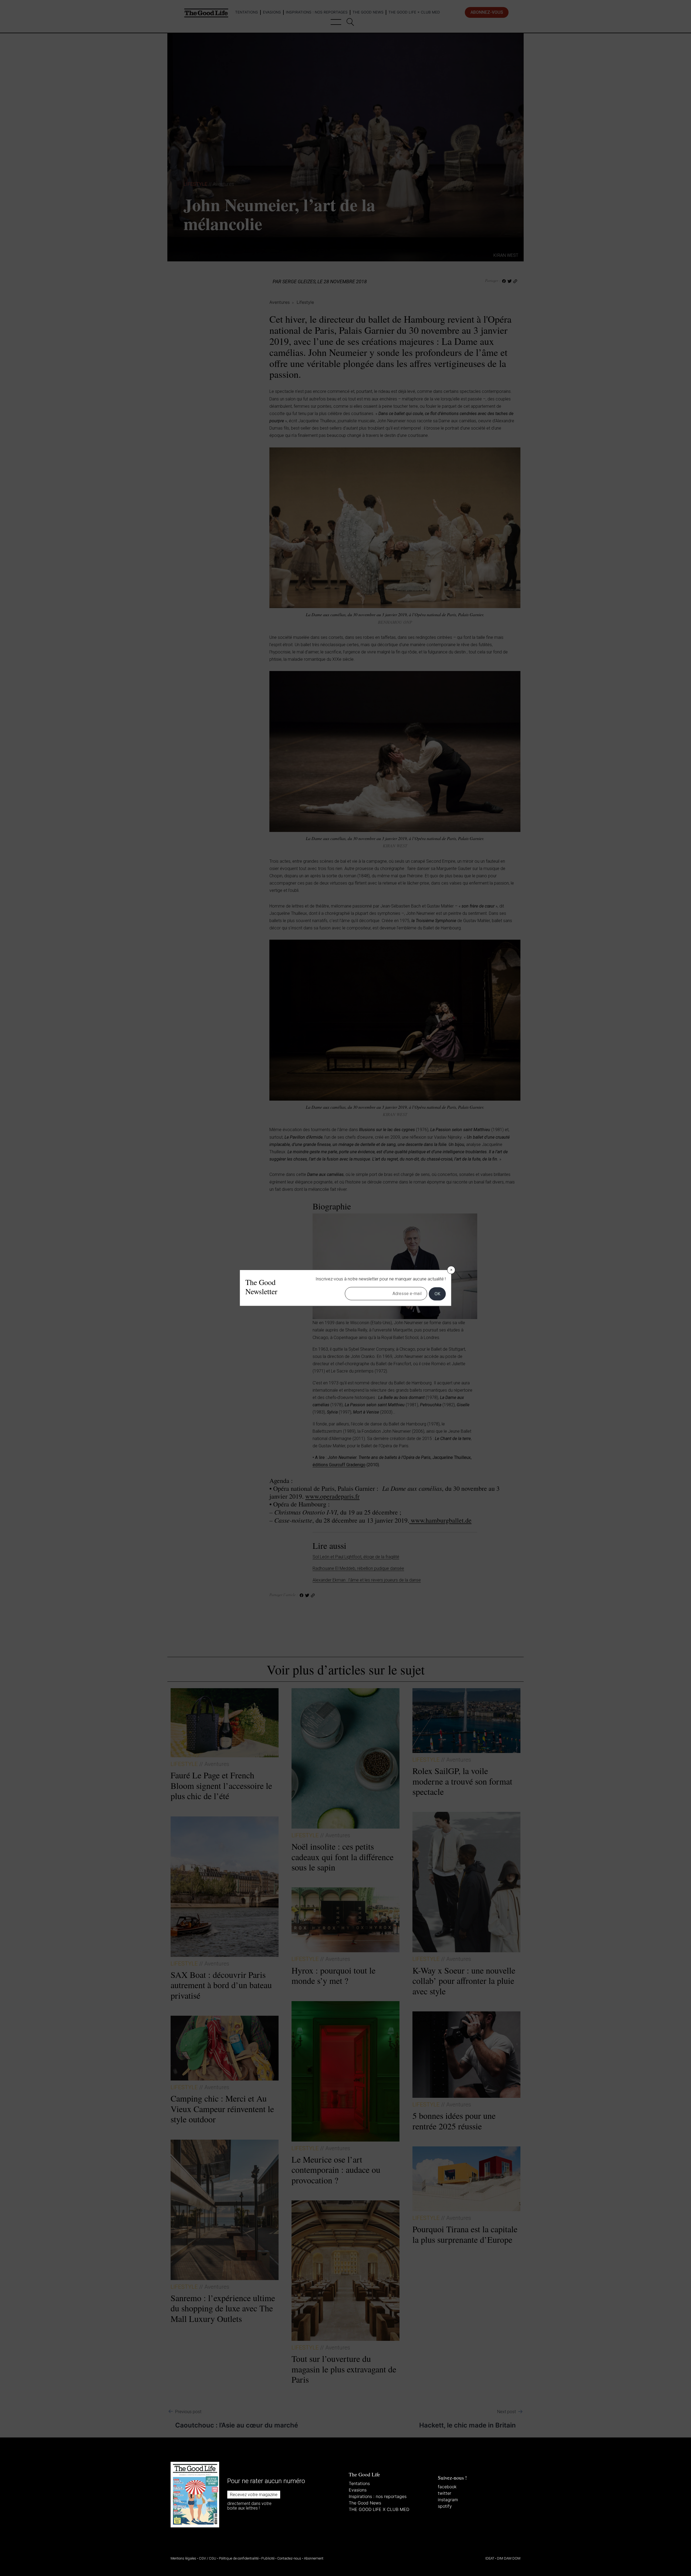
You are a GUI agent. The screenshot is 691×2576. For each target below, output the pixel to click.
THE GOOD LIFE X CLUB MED (379, 2509)
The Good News (365, 2503)
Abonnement (314, 2558)
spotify (445, 2506)
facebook (447, 2487)
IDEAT (490, 2558)
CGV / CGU (208, 2558)
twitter (445, 2493)
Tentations (359, 2483)
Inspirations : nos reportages (378, 2496)
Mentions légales (183, 2558)
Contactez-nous (289, 2558)
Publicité (268, 2558)
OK (437, 1294)
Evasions (358, 2490)
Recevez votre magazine (254, 2495)
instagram (448, 2500)
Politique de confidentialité (239, 2558)
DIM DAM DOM (509, 2558)
